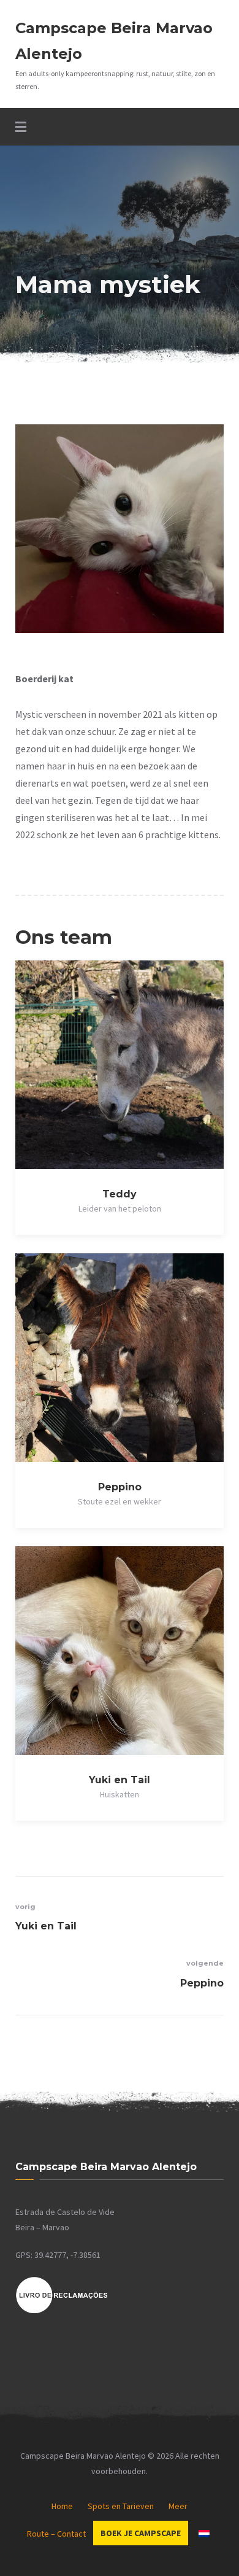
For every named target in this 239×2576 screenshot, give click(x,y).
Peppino (120, 1487)
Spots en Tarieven (121, 2506)
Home (62, 2506)
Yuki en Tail (120, 1780)
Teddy (120, 1194)
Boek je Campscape (141, 2533)
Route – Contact (56, 2534)
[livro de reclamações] (62, 2311)
